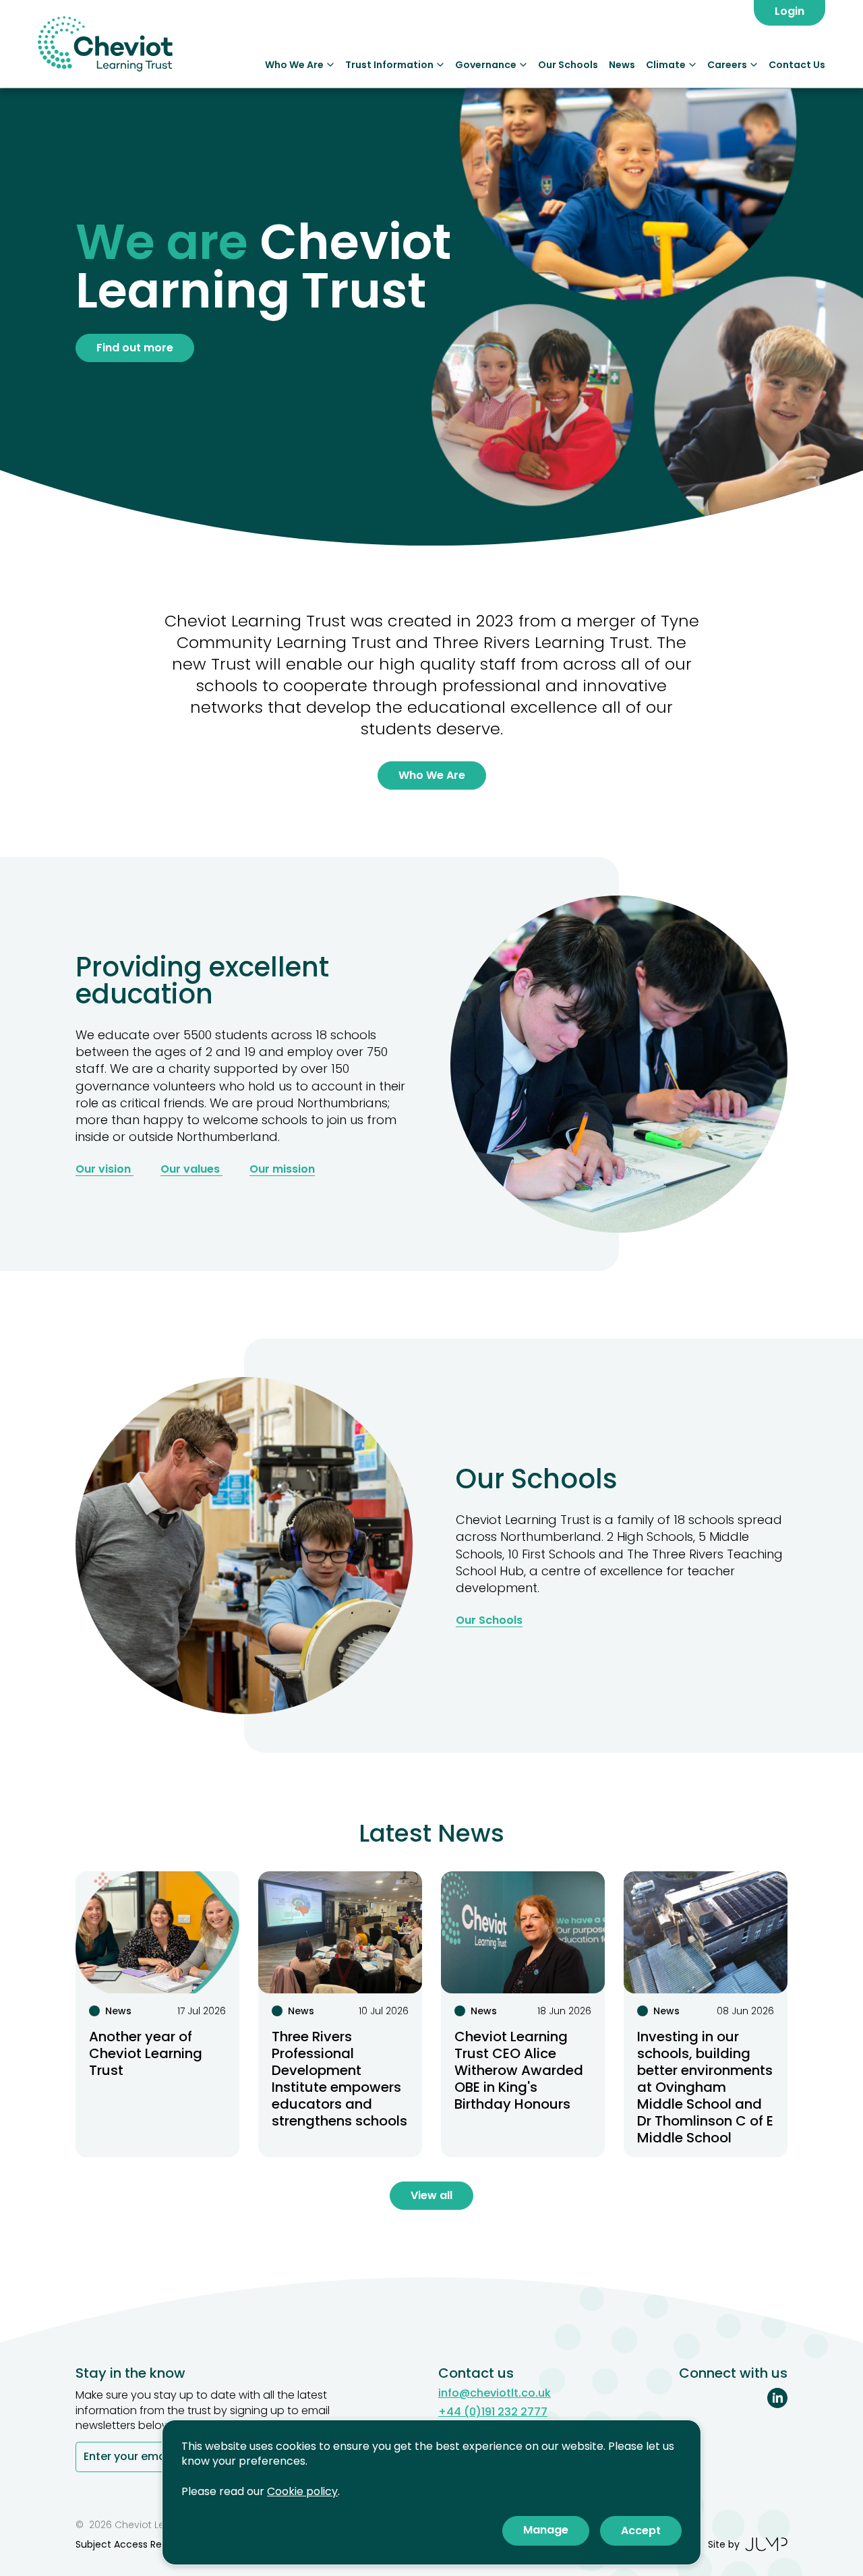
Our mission (282, 1169)
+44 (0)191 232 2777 (493, 2412)
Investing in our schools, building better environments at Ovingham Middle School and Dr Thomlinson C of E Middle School (705, 2087)
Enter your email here (141, 2458)
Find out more (135, 348)
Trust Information (389, 65)
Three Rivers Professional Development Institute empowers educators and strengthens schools (339, 2079)
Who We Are (294, 65)
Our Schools (568, 65)
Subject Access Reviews (131, 2544)
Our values (191, 1169)
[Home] (105, 44)
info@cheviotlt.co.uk (495, 2393)
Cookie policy (302, 2491)
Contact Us (797, 65)
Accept (641, 2530)
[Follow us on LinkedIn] (777, 2398)
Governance (486, 65)
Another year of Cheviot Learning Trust (146, 2053)
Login (790, 11)
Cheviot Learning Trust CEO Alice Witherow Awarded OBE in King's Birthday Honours (519, 2070)
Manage (546, 2530)
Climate (666, 65)
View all (431, 2195)
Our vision (105, 1169)
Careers (727, 65)
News (622, 65)
